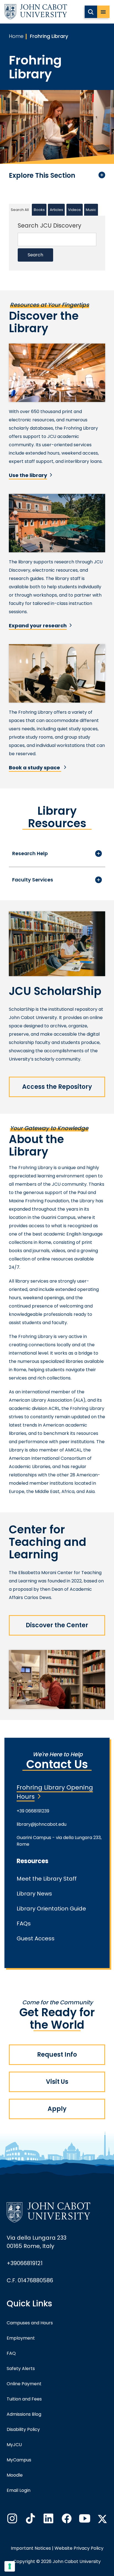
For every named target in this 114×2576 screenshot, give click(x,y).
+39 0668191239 (33, 1811)
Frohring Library (49, 36)
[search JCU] (91, 12)
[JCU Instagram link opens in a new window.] (12, 2520)
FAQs (24, 1923)
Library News (34, 1894)
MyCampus (19, 2460)
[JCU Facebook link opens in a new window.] (66, 2520)
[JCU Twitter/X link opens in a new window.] (102, 2519)
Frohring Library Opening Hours (55, 1792)
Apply (57, 2109)
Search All (20, 210)
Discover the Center (57, 1625)
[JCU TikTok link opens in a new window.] (30, 2520)
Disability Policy (23, 2429)
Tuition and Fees (24, 2399)
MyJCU (14, 2445)
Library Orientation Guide (51, 1909)
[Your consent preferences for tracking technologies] (10, 2566)
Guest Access (36, 1938)
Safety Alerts (21, 2369)
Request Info (57, 2055)
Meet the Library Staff (47, 1879)
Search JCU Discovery (50, 225)
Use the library (28, 475)
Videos (74, 210)
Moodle (15, 2475)
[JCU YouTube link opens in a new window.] (84, 2520)
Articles (56, 210)
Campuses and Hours (30, 2323)
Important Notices (31, 2548)
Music (91, 210)
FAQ (11, 2353)
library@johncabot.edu (42, 1824)
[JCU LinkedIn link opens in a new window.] (48, 2520)
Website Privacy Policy (79, 2548)
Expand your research (38, 626)
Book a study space (35, 768)
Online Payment (24, 2384)
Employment (21, 2338)
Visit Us (57, 2082)
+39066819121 (25, 2263)
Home (16, 36)
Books (39, 210)
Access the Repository (57, 1087)
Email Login (19, 2490)
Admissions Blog (24, 2414)
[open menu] (103, 12)
